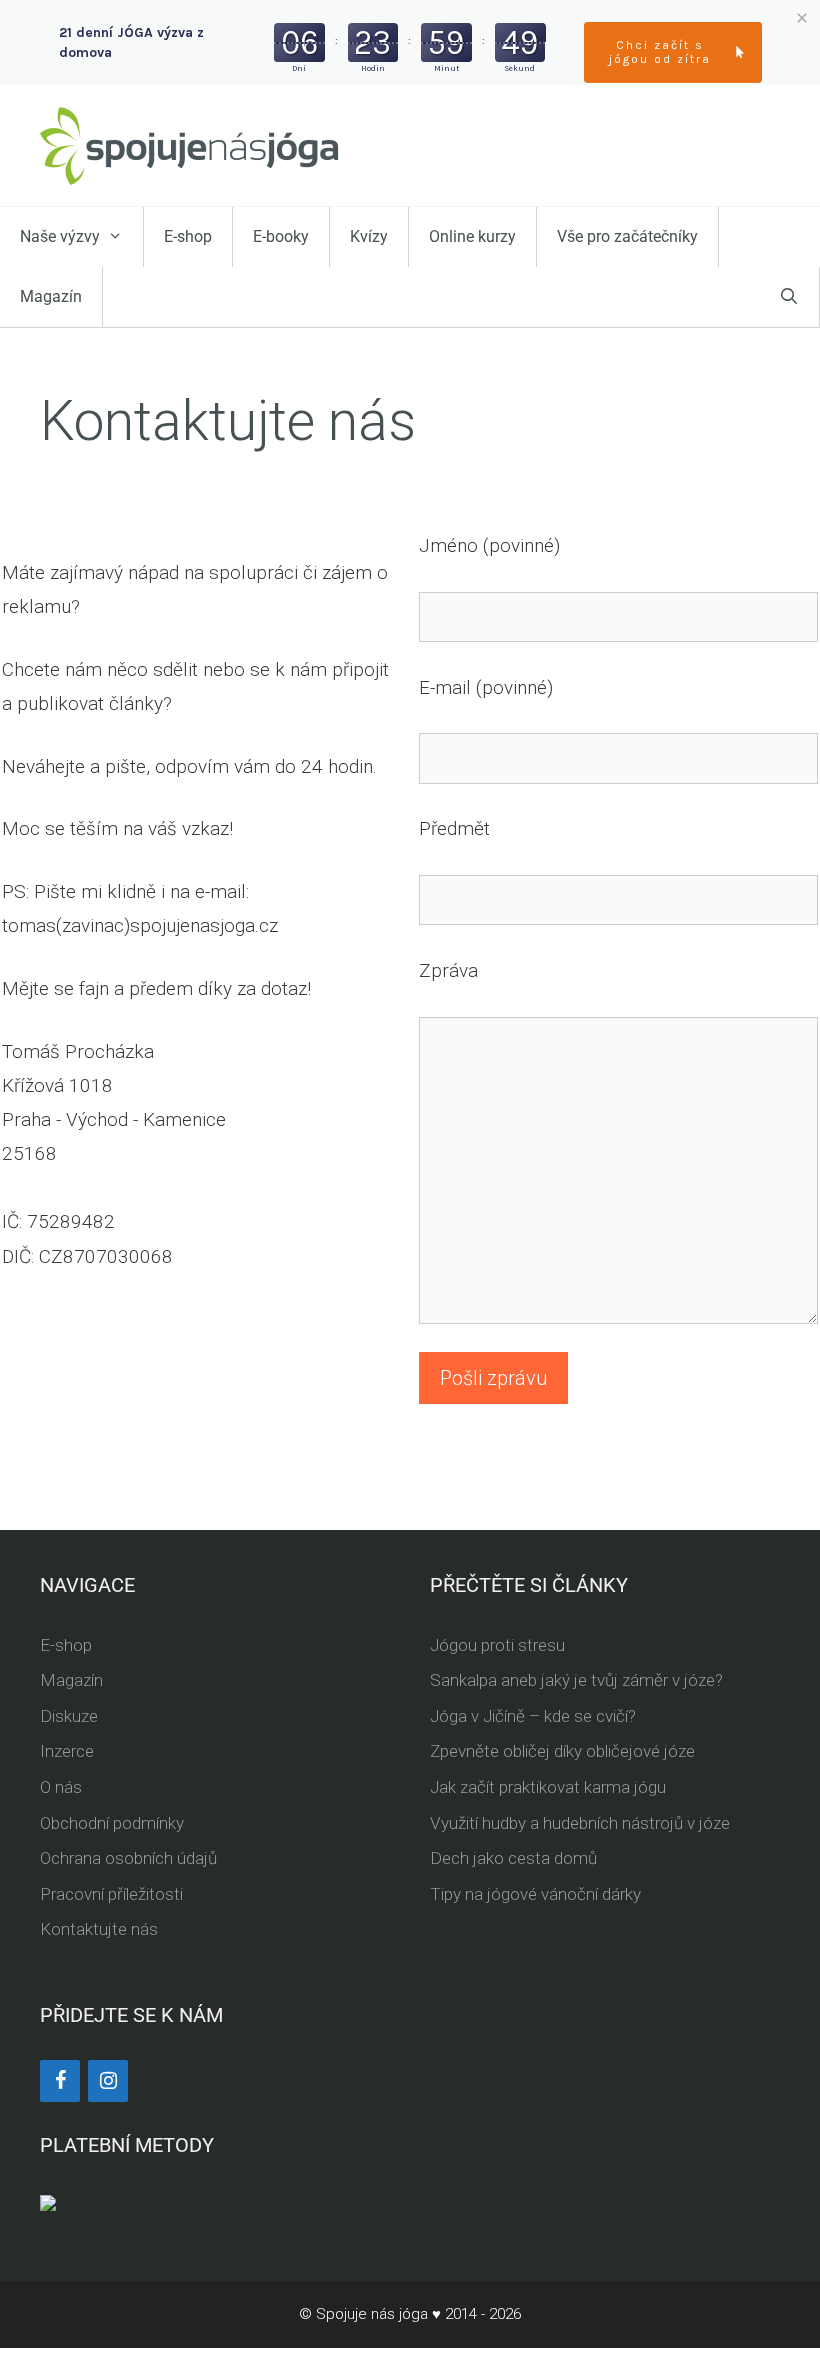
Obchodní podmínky (112, 1823)
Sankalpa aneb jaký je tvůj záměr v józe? (576, 1680)
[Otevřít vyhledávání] (789, 297)
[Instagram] (108, 2081)
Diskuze (69, 1716)
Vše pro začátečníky (627, 236)
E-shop (188, 236)
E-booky (281, 236)
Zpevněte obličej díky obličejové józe (562, 1751)
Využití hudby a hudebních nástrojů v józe (580, 1823)
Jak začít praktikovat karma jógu (548, 1787)
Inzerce (67, 1751)
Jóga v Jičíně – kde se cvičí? (533, 1716)
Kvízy (369, 236)
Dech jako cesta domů (513, 1858)
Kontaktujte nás (99, 1929)
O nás (61, 1787)
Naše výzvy (60, 236)
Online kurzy (472, 236)
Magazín (51, 296)
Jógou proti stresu (497, 1645)
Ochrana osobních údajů (128, 1858)
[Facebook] (60, 2081)
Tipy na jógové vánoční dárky (535, 1894)
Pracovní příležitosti (111, 1894)
